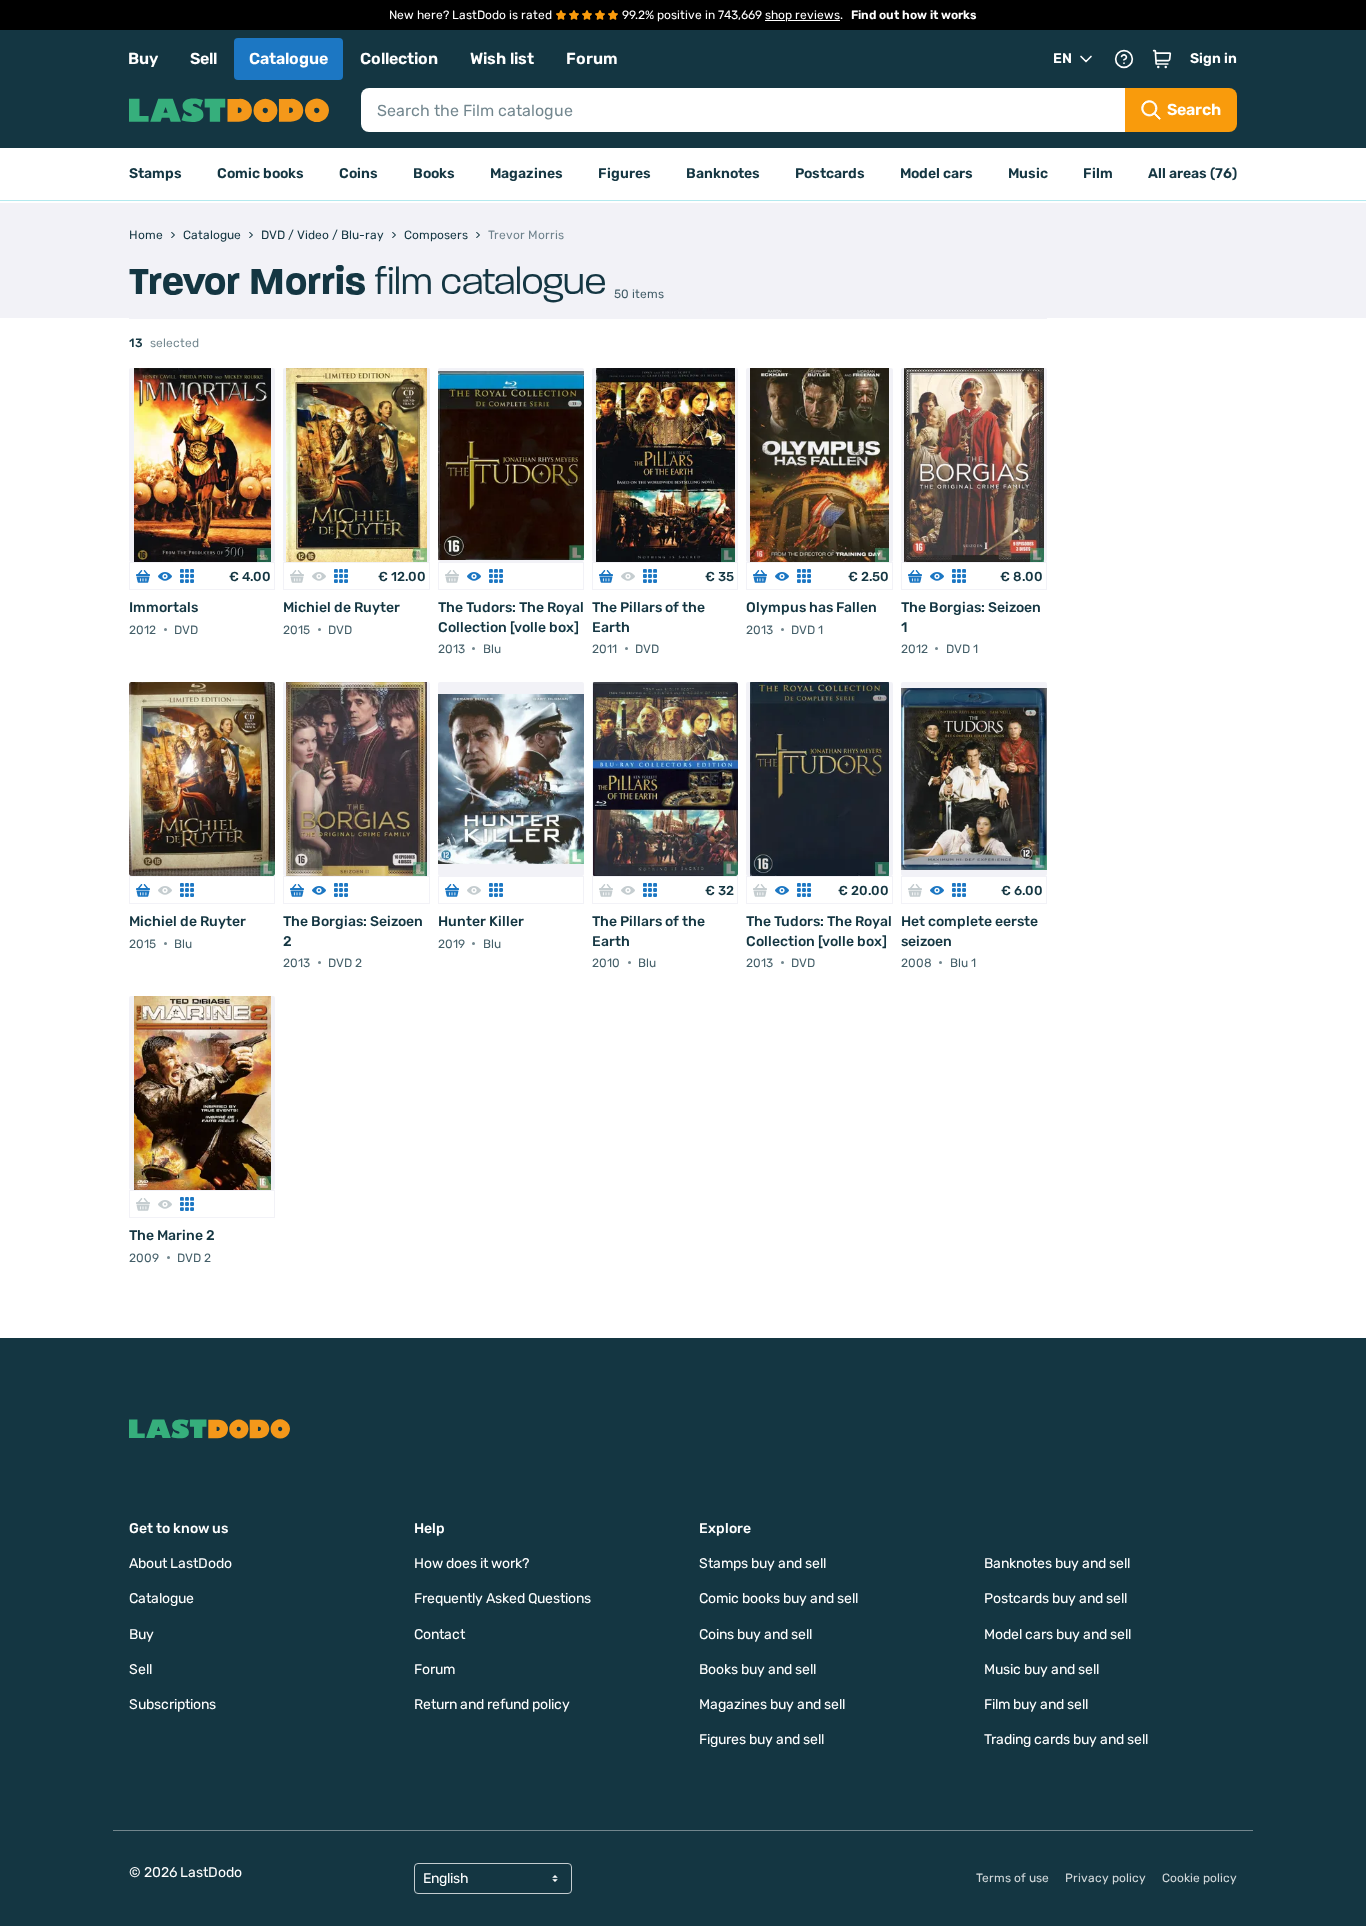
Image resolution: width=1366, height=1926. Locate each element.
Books (434, 173)
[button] (1162, 59)
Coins (358, 173)
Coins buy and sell (755, 1634)
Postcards (830, 173)
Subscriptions (172, 1704)
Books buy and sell (757, 1669)
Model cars (936, 173)
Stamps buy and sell (762, 1563)
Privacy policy (1105, 1878)
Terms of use (1012, 1878)
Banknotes (723, 173)
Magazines (526, 173)
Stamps (155, 173)
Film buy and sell (1036, 1704)
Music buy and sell (1041, 1669)
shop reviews (802, 15)
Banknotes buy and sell (1057, 1563)
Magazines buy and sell (772, 1704)
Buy (143, 58)
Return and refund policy (492, 1704)
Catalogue (288, 58)
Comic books (260, 173)
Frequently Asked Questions (502, 1598)
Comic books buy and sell (778, 1598)
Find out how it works (914, 15)
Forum (592, 58)
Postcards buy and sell (1055, 1598)
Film (1098, 173)
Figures (624, 173)
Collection (399, 58)
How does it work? (471, 1563)
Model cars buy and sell (1057, 1634)
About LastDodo (180, 1563)
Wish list (502, 58)
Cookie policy (1199, 1878)
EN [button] (1062, 58)
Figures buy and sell (761, 1739)
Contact (439, 1634)
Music (1028, 173)
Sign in (1213, 58)
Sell (203, 58)
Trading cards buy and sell (1066, 1739)
